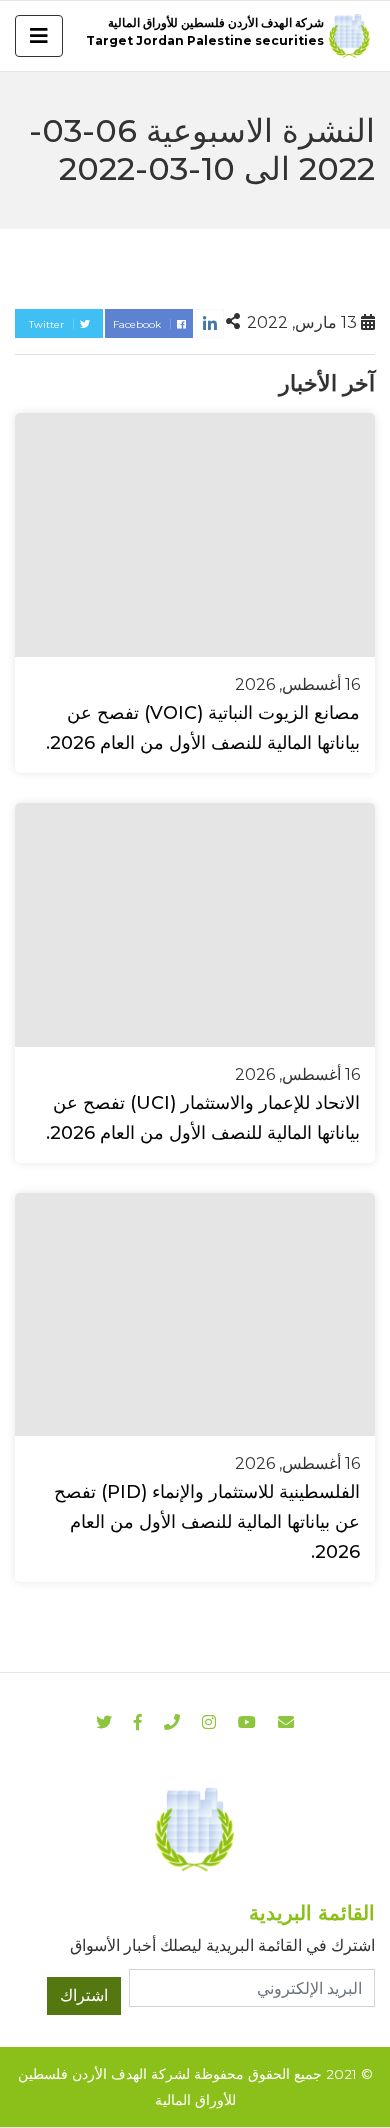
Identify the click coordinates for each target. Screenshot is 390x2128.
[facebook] (138, 1723)
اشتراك (84, 1995)
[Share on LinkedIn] (209, 323)
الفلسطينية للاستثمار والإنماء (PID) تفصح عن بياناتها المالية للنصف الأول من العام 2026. (207, 1522)
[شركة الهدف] (195, 1828)
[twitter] (104, 1723)
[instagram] (247, 1723)
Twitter (48, 324)
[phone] (172, 1723)
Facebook (138, 324)
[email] (286, 1723)
